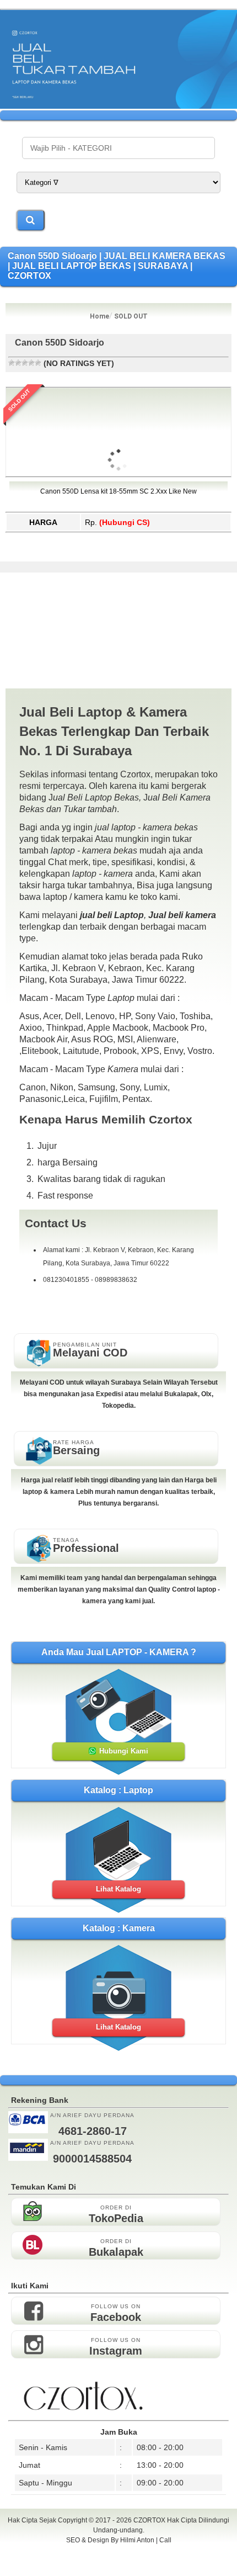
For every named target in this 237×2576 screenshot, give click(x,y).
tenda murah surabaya (119, 2564)
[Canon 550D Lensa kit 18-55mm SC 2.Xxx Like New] (118, 524)
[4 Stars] (31, 363)
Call (165, 2540)
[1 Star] (12, 363)
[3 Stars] (25, 363)
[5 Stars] (38, 363)
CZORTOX (150, 2520)
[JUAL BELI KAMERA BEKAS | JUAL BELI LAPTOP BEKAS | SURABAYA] (118, 106)
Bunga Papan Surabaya (119, 2552)
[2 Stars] (18, 363)
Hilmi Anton (137, 2540)
